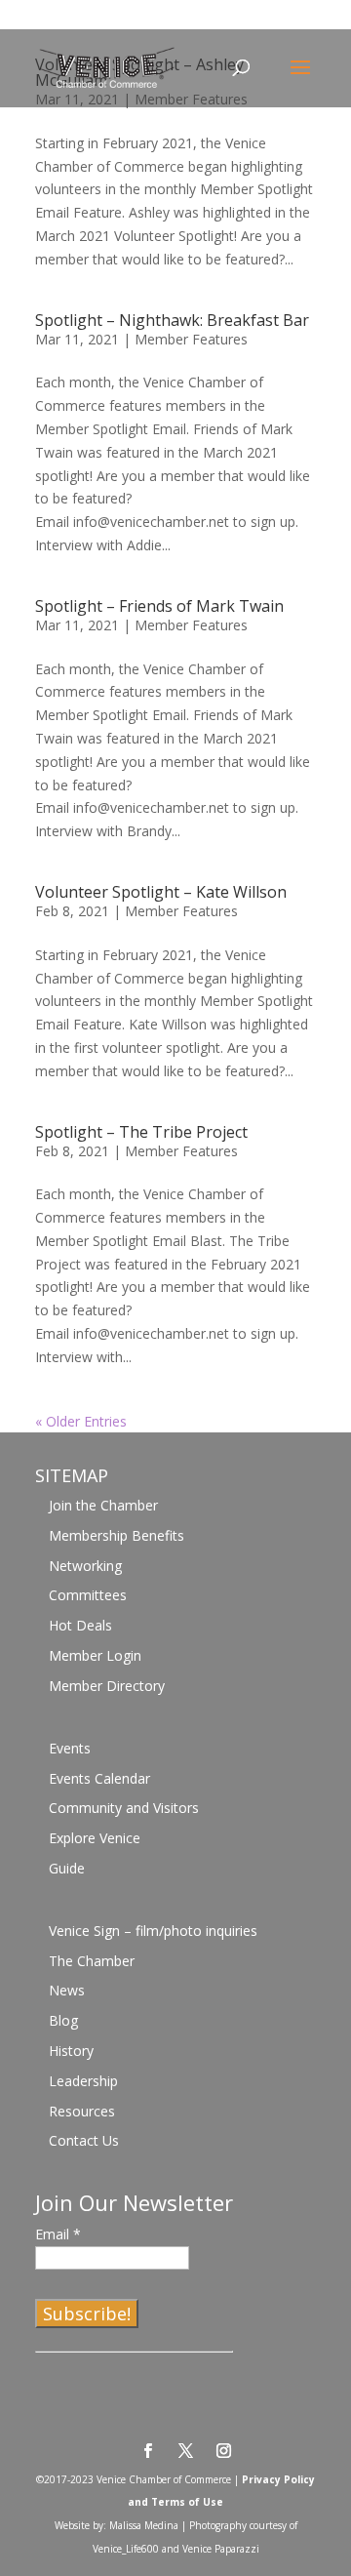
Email (58, 2234)
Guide (67, 1868)
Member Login (95, 1655)
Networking (85, 1566)
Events (70, 1748)
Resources (82, 2111)
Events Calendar (99, 1778)
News (67, 1990)
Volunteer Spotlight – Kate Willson (161, 892)
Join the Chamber (103, 1505)
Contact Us (84, 2140)
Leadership (83, 2081)
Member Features (191, 339)
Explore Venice (95, 1838)
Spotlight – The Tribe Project (141, 1132)
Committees (88, 1595)
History (71, 2051)
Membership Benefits (117, 1535)
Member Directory (107, 1686)
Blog (63, 2020)
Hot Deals (80, 1625)
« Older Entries (81, 1421)
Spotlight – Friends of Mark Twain (159, 606)
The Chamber (92, 1961)
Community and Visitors (124, 1808)
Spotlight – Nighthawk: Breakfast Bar (172, 320)
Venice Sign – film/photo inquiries (153, 1931)
